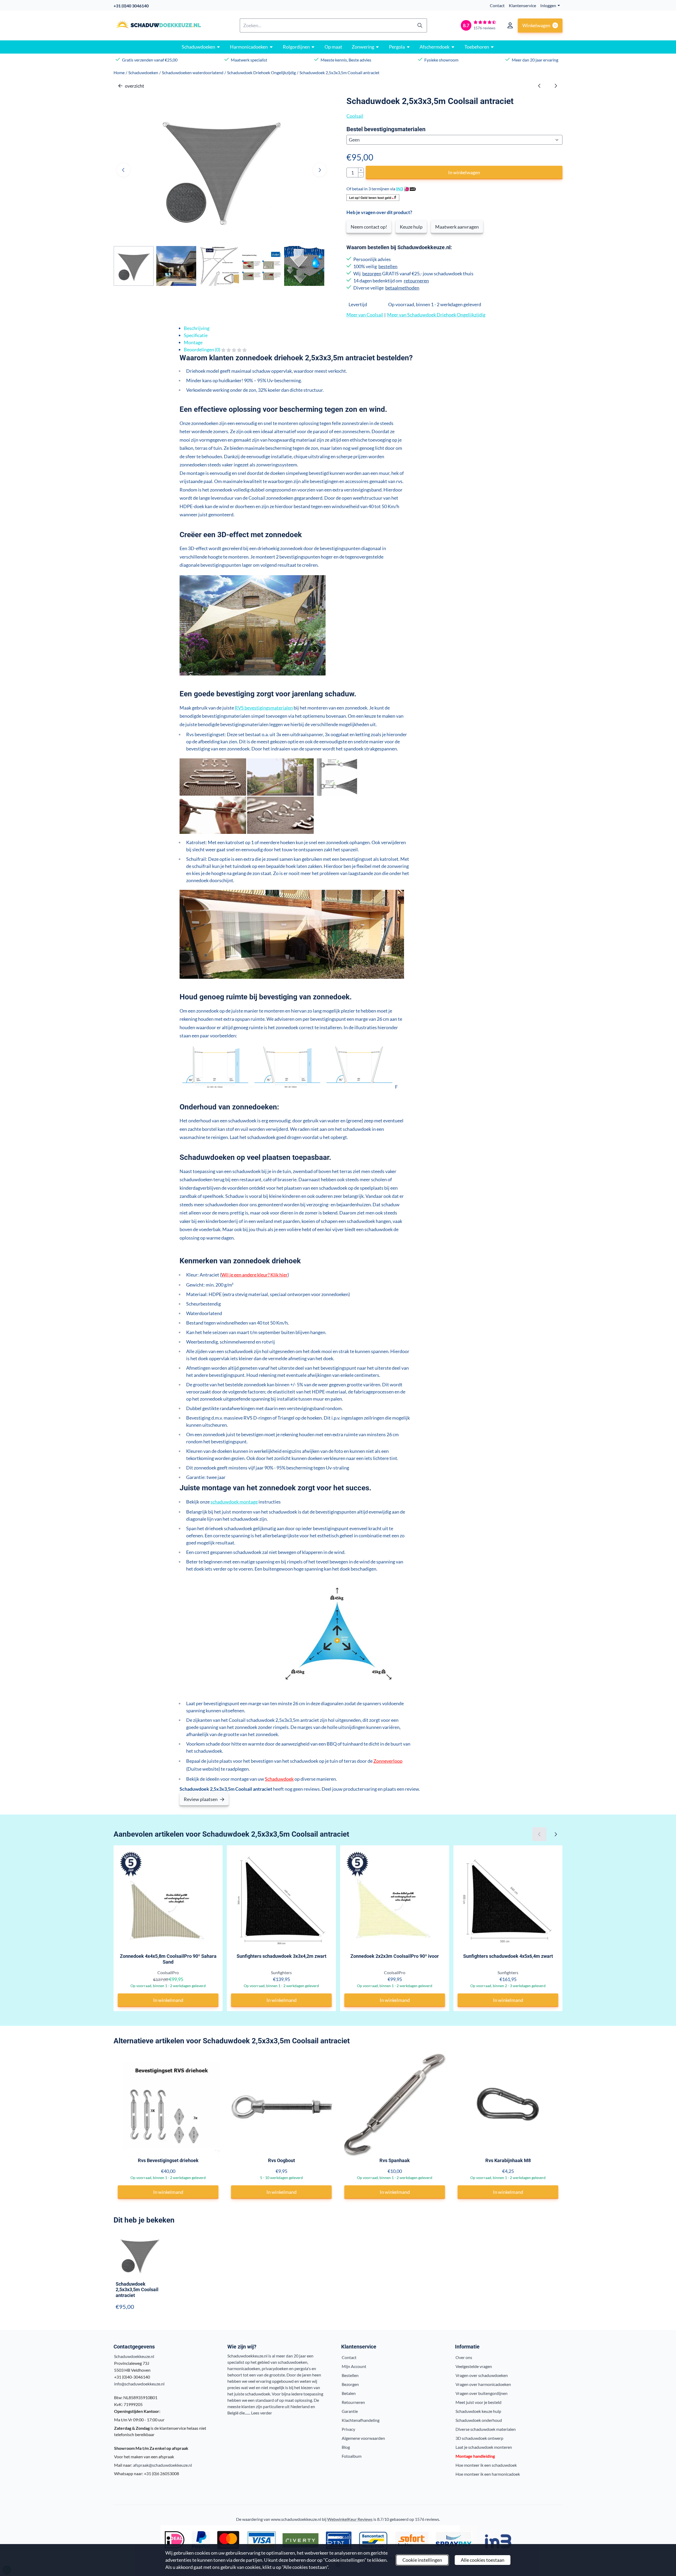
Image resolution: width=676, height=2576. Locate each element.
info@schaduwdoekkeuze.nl (139, 2384)
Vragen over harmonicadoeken (483, 2384)
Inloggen (548, 5)
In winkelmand (168, 2000)
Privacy (348, 2429)
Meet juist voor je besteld (478, 2402)
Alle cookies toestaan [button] (483, 2560)
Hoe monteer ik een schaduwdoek (486, 2465)
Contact (497, 5)
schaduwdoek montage (234, 1502)
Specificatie (196, 335)
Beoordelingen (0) (202, 349)
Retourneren (353, 2402)
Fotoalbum (352, 2456)
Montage (193, 342)
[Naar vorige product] (539, 86)
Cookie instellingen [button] (422, 2560)
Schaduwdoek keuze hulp (478, 2411)
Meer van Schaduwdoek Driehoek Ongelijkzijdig (436, 315)
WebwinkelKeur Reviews (350, 2519)
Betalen (349, 2393)
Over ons (464, 2357)
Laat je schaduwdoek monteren (484, 2447)
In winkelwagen (464, 172)
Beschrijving (197, 328)
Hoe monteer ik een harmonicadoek (488, 2474)
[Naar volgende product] (555, 86)
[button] (510, 25)
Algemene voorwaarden (363, 2438)
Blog (346, 2447)
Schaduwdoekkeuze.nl (134, 2356)
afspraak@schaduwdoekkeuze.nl (163, 2465)
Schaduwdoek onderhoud (479, 2420)
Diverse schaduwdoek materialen (486, 2429)
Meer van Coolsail (365, 315)
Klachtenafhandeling (361, 2420)
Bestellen (350, 2375)
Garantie (350, 2411)
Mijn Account (354, 2366)
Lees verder (262, 2413)
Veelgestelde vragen (474, 2366)
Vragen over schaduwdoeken (482, 2375)
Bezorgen (350, 2384)
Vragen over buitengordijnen (482, 2393)
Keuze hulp (411, 227)
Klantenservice (522, 5)
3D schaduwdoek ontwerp (479, 2438)
